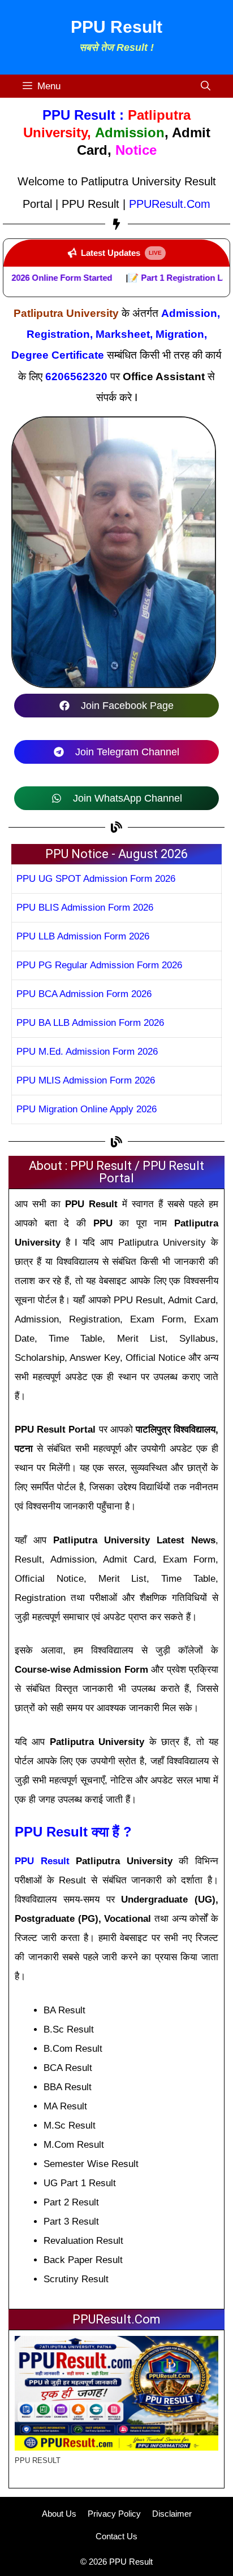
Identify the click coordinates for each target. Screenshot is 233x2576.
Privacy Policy (114, 2514)
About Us (59, 2514)
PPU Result (116, 27)
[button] (206, 86)
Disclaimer (172, 2514)
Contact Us (116, 2536)
